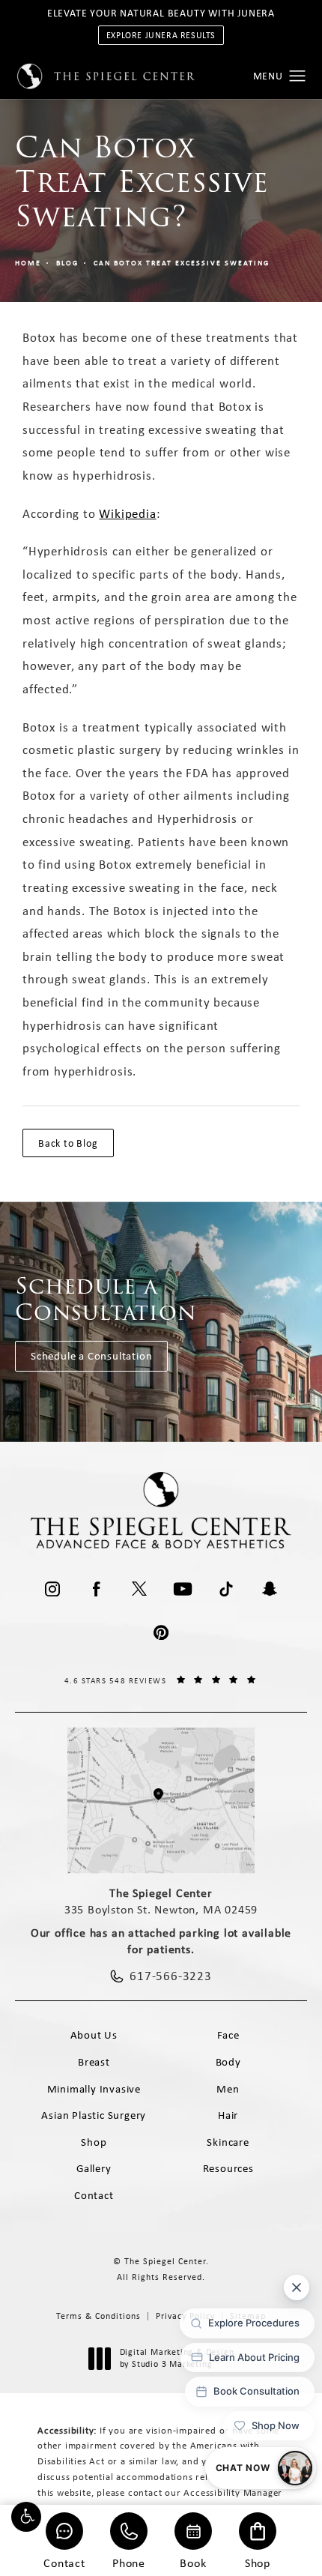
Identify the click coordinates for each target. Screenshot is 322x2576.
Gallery (94, 2168)
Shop (258, 2562)
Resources (228, 2168)
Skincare (228, 2142)
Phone (129, 2562)
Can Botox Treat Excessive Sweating (182, 263)
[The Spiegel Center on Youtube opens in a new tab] (183, 1589)
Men (228, 2089)
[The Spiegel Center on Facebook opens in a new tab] (96, 1589)
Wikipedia (127, 513)
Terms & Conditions (98, 2316)
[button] (26, 2517)
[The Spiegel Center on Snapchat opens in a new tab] (270, 1589)
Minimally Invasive (94, 2089)
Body (228, 2062)
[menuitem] (52, 1589)
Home (28, 263)
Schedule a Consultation (91, 1356)
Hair (228, 2115)
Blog (67, 263)
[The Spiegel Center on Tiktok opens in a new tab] (226, 1589)
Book (193, 2562)
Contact (64, 2562)
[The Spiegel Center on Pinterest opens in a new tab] (161, 1632)
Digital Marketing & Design (177, 2358)
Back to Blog (68, 1143)
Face (228, 2035)
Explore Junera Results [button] (161, 35)
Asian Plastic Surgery (94, 2115)
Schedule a (106, 1299)
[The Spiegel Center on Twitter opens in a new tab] (139, 1589)
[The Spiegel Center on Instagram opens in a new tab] (52, 1589)
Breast (94, 2062)
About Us (94, 2035)
